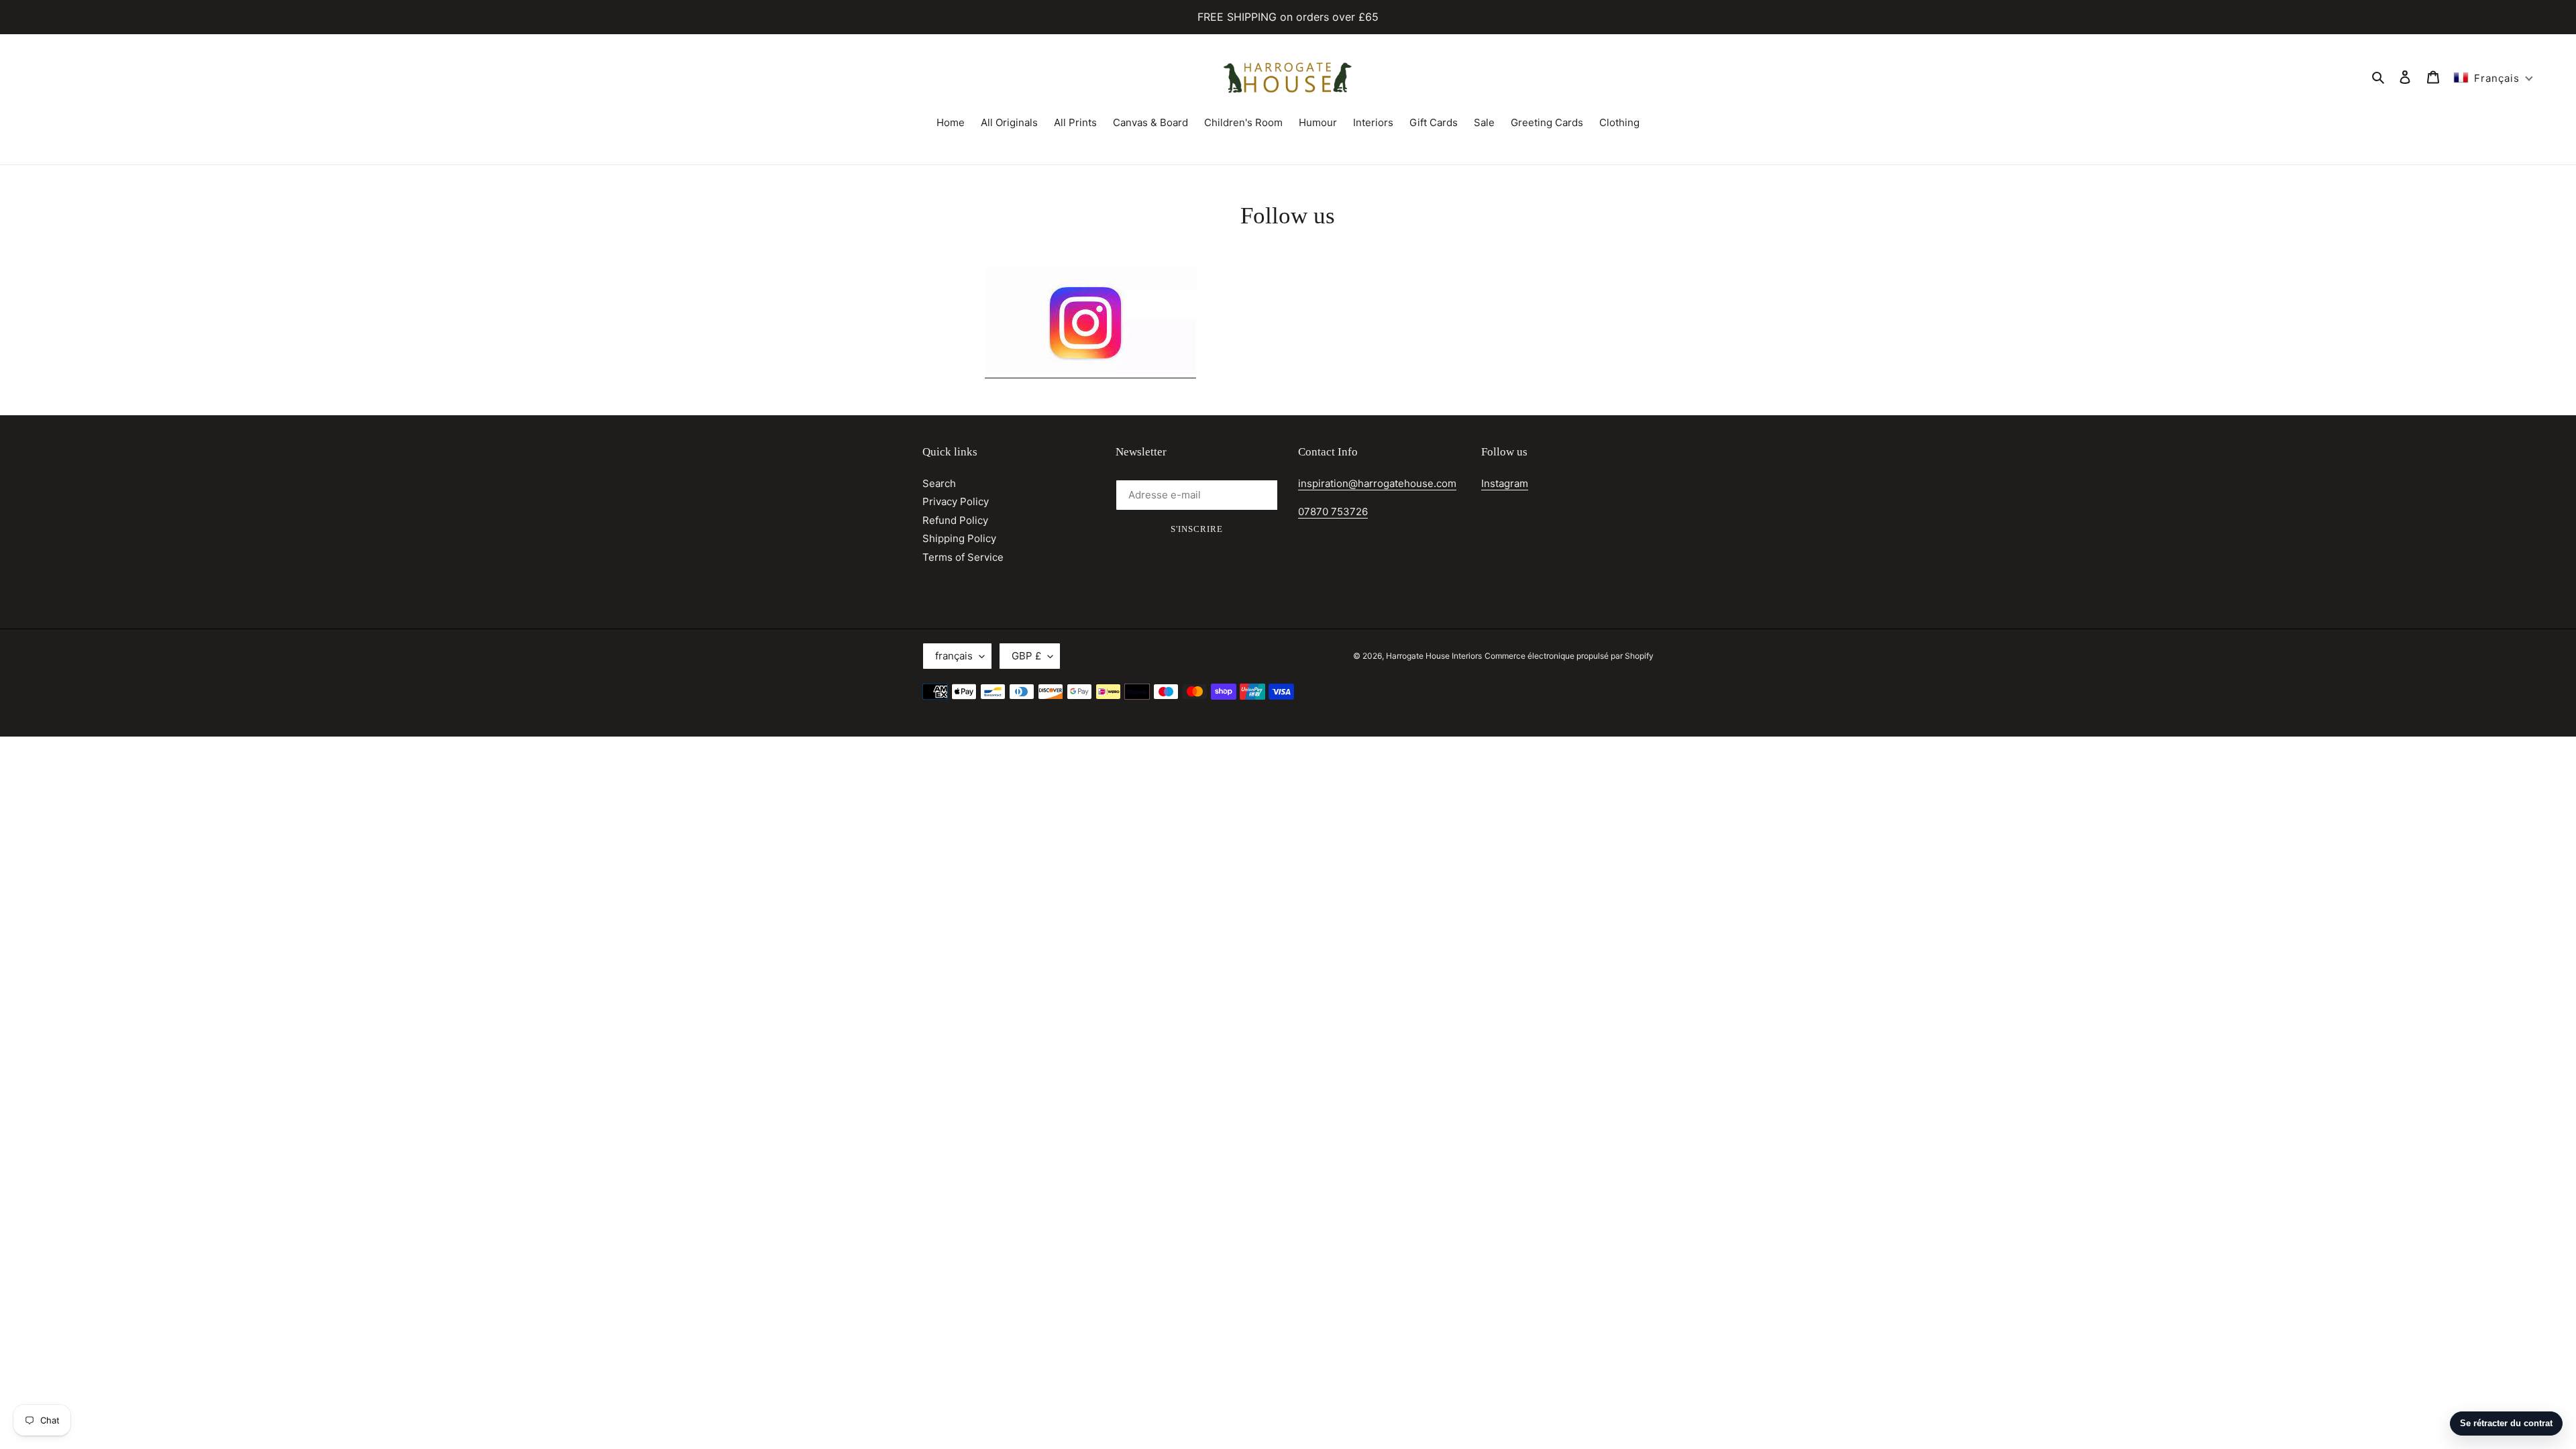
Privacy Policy (956, 501)
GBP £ (1026, 656)
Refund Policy (955, 520)
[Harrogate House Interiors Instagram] (1090, 371)
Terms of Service (963, 557)
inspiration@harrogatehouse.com (1377, 483)
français (954, 656)
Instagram (1505, 483)
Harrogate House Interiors (1434, 656)
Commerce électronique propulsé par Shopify (1569, 656)
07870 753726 (1333, 512)
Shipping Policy (959, 538)
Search (939, 483)
